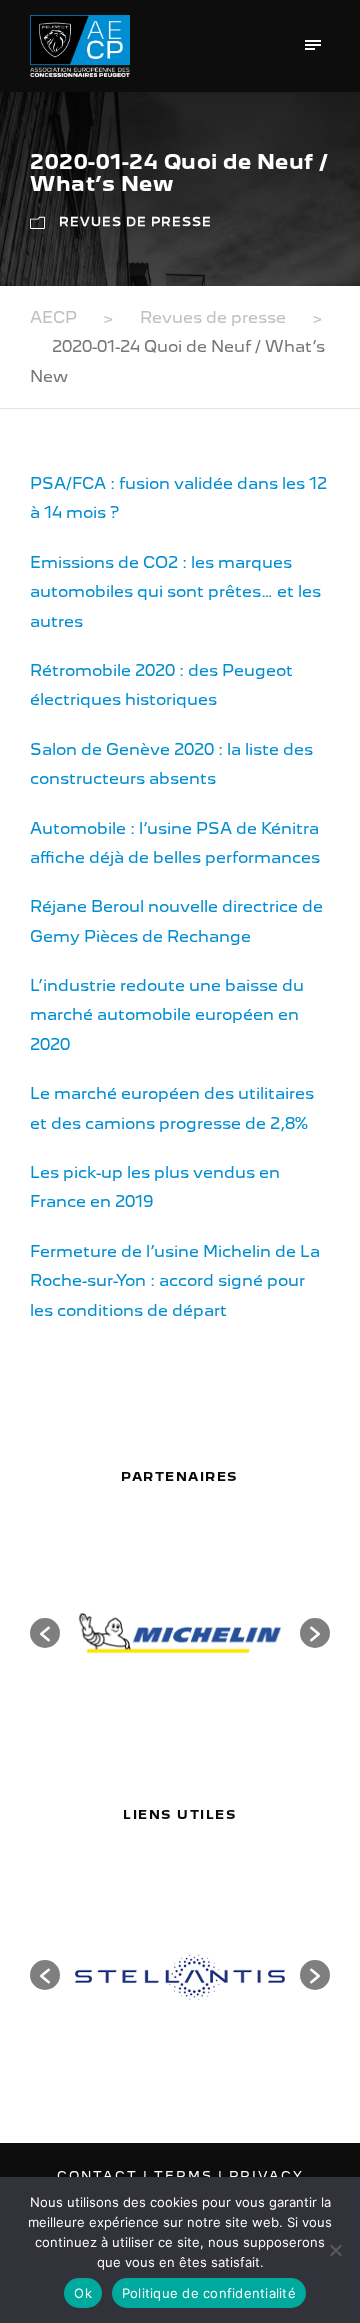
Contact (100, 2175)
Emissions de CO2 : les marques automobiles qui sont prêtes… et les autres (175, 592)
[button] (45, 1633)
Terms (186, 2175)
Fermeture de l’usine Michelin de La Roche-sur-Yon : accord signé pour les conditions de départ (175, 1281)
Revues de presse (135, 221)
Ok (83, 2293)
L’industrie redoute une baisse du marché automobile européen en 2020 (167, 1015)
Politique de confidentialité (209, 2293)
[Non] (335, 2250)
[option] (180, 1633)
